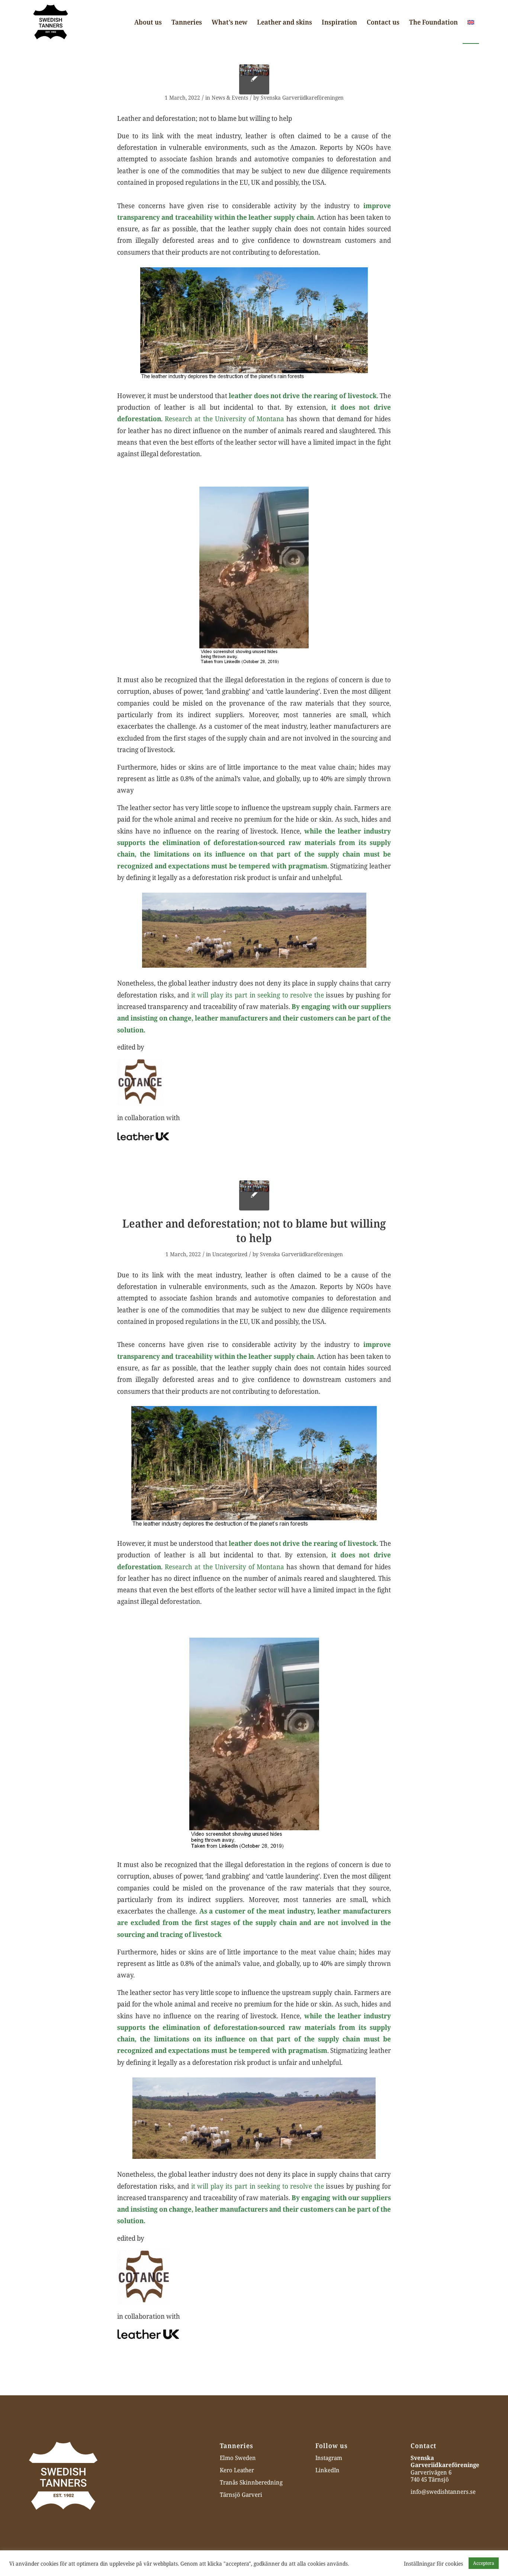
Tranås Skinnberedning (251, 2482)
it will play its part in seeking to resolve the (258, 995)
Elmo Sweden (238, 2458)
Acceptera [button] (484, 2563)
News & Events (230, 97)
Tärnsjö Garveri (241, 2495)
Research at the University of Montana (224, 418)
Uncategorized (230, 1254)
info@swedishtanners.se (443, 2492)
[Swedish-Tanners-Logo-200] (51, 22)
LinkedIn (327, 2470)
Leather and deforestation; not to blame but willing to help (254, 1231)
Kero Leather (237, 2470)
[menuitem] (148, 22)
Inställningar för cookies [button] (433, 2563)
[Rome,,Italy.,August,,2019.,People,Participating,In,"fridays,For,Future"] (254, 79)
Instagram (329, 2458)
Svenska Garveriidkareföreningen (302, 97)
